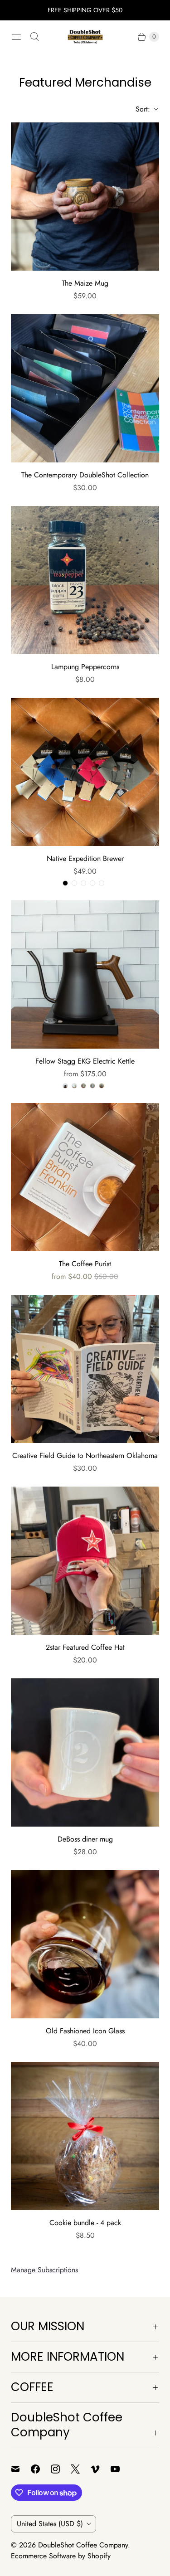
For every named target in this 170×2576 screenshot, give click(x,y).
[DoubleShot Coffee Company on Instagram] (61, 2469)
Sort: (140, 109)
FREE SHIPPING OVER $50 (85, 10)
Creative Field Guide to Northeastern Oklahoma (85, 1456)
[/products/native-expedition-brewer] (85, 772)
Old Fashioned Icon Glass (85, 2031)
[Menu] (16, 37)
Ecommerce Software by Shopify (61, 2556)
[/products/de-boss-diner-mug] (85, 1752)
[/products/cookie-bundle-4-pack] (85, 2136)
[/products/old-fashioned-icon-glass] (85, 1944)
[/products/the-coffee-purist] (85, 1177)
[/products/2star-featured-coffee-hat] (85, 1561)
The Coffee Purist (85, 1264)
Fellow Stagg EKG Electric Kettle (85, 1061)
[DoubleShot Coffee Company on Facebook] (41, 2469)
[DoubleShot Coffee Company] (85, 37)
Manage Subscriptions (44, 2270)
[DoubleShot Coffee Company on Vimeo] (101, 2469)
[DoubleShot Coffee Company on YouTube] (121, 2469)
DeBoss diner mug (85, 1839)
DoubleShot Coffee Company (83, 2545)
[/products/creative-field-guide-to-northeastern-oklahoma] (85, 1369)
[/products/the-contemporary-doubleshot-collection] (85, 388)
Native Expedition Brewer (85, 858)
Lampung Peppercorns (85, 667)
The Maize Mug (85, 283)
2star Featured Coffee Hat (85, 1647)
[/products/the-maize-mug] (85, 197)
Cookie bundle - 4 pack (85, 2223)
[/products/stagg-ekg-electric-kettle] (85, 975)
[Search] (34, 37)
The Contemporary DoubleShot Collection (85, 475)
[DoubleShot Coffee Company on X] (81, 2469)
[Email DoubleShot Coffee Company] (21, 2469)
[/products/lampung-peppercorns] (85, 580)
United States (50, 2524)
